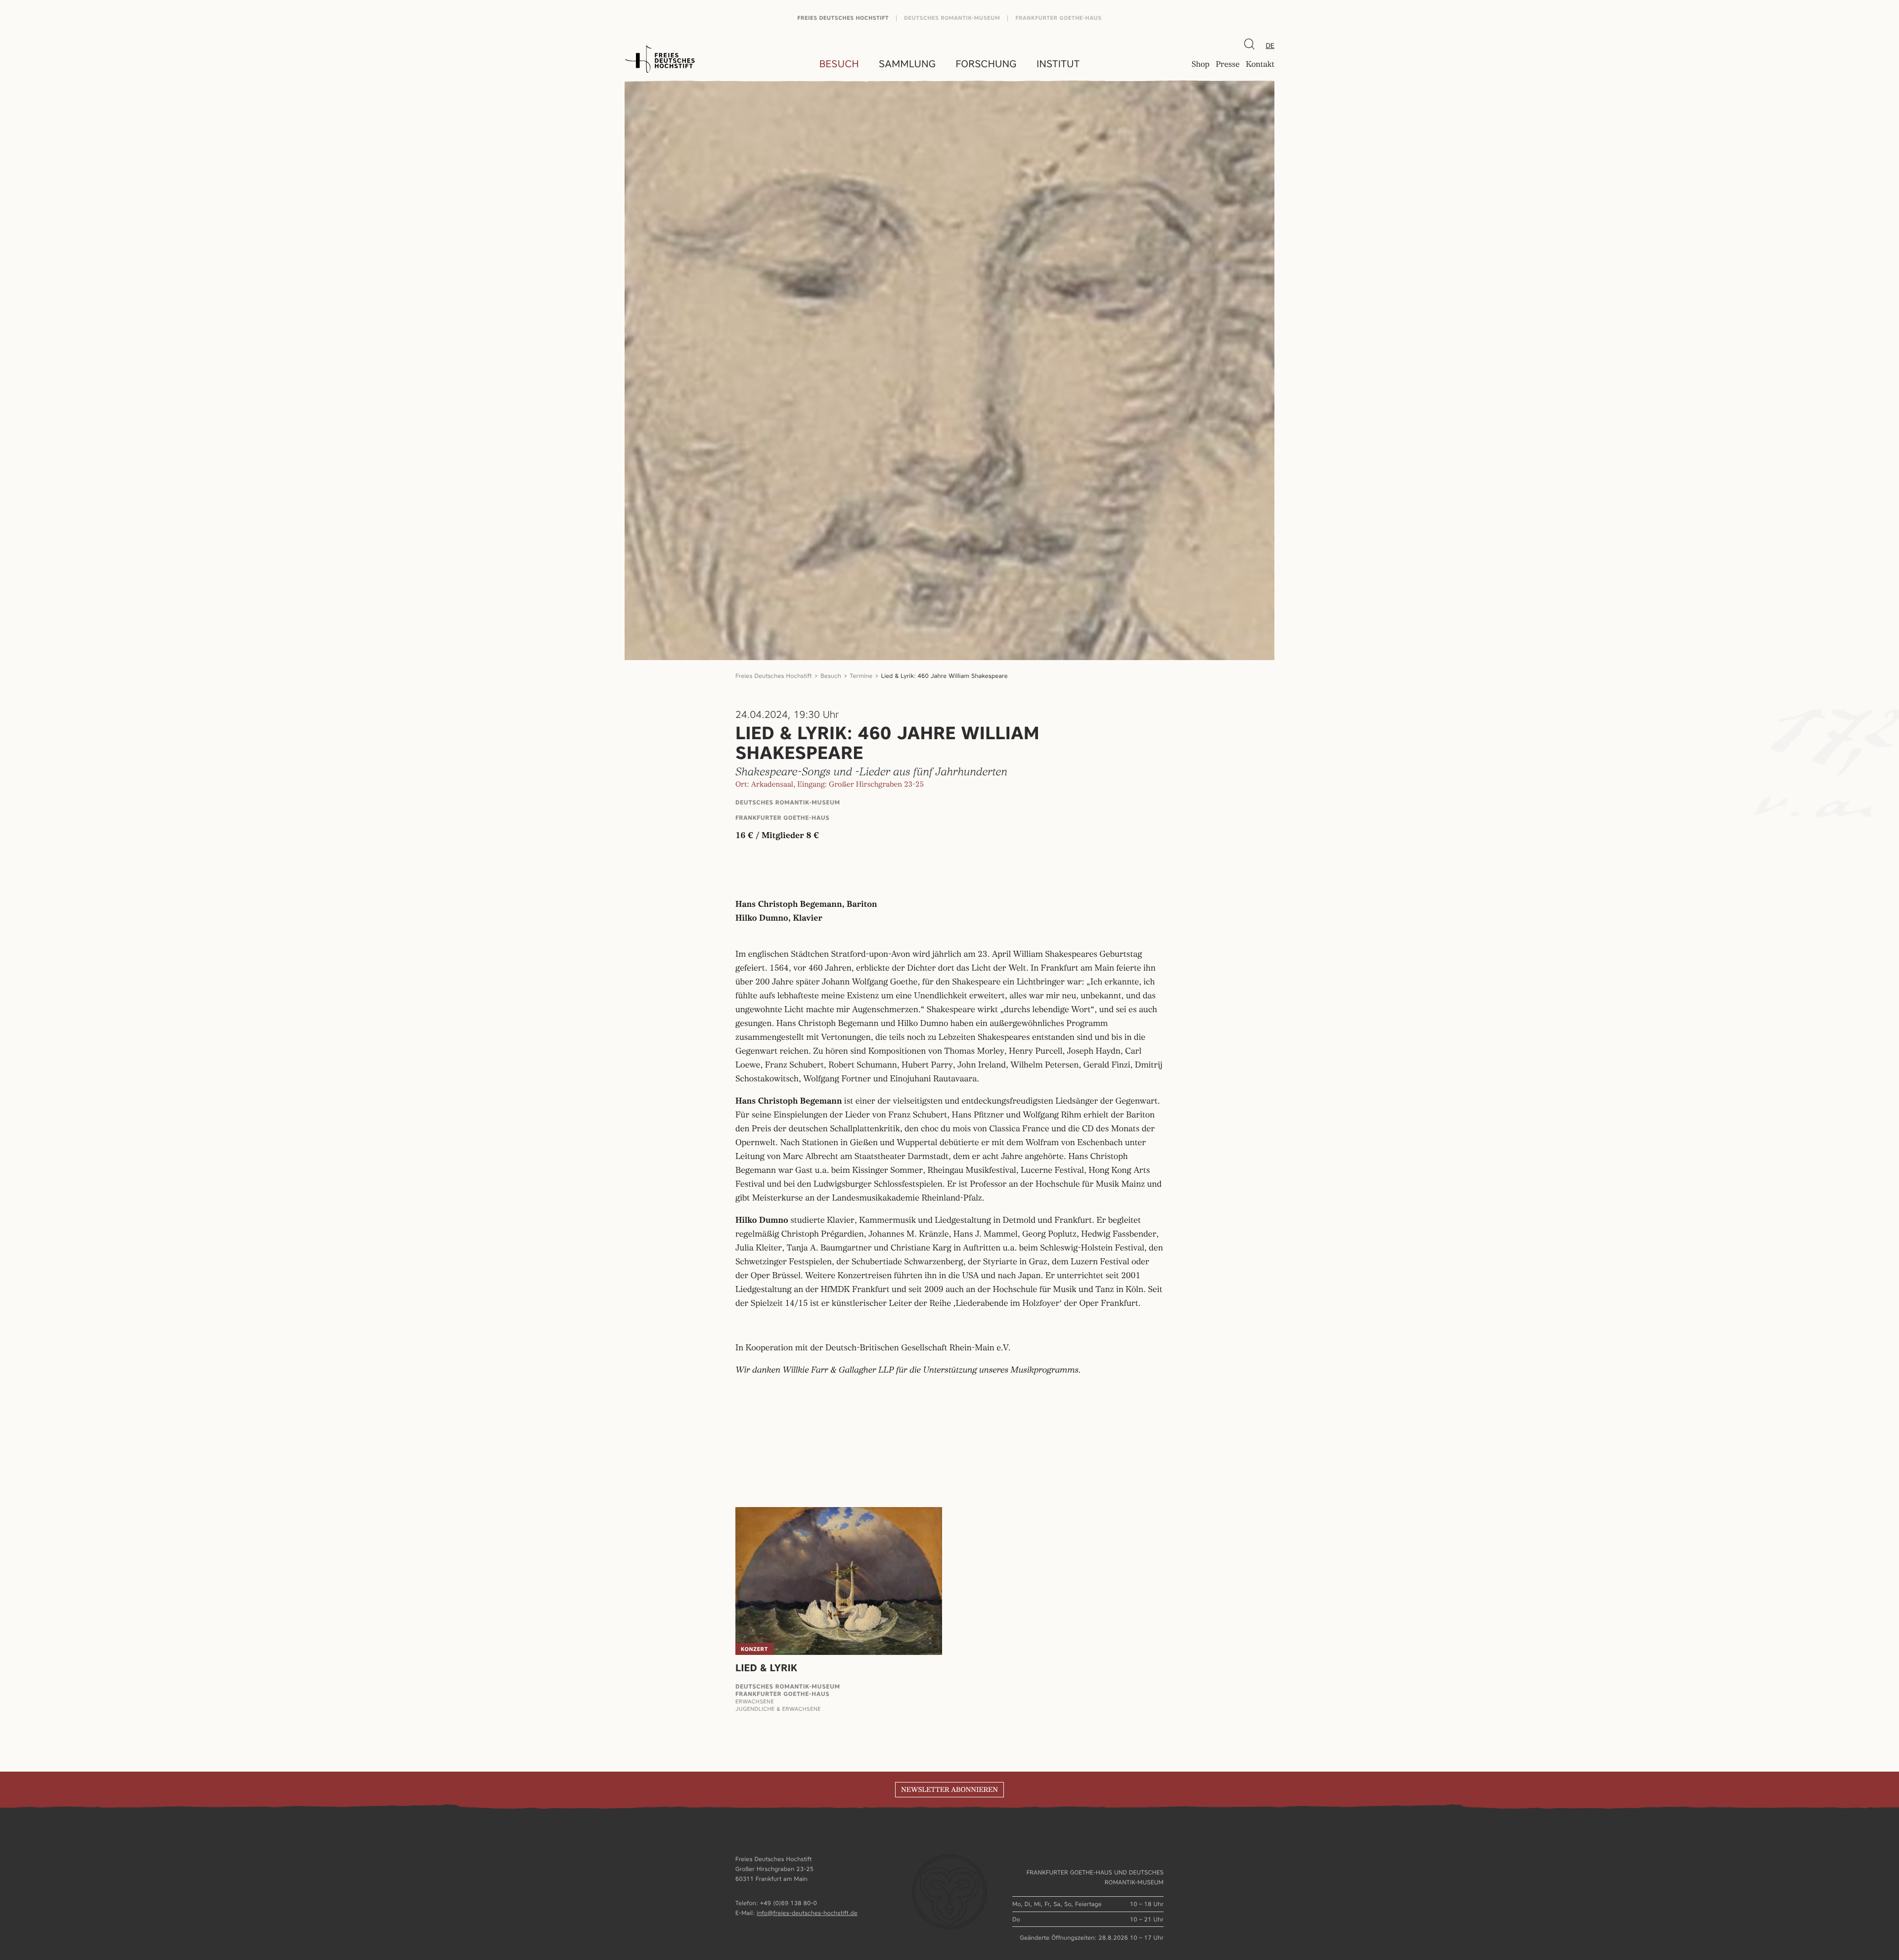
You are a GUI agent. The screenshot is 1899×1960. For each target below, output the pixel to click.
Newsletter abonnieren (949, 1790)
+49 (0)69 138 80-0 (789, 1903)
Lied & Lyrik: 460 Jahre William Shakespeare (945, 676)
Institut (1058, 64)
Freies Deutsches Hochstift (843, 18)
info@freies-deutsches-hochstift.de (807, 1913)
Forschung (986, 64)
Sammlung (907, 64)
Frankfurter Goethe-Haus (1059, 18)
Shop (1200, 65)
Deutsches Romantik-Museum (952, 18)
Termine (861, 676)
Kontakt (1260, 65)
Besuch (839, 64)
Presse (1227, 65)
